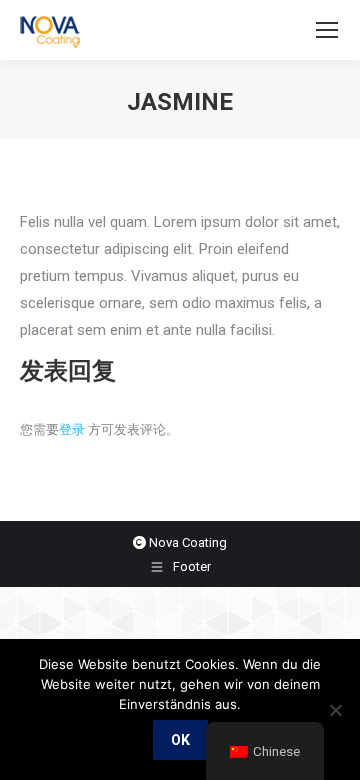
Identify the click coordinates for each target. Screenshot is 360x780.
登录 (72, 429)
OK (180, 740)
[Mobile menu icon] (327, 30)
